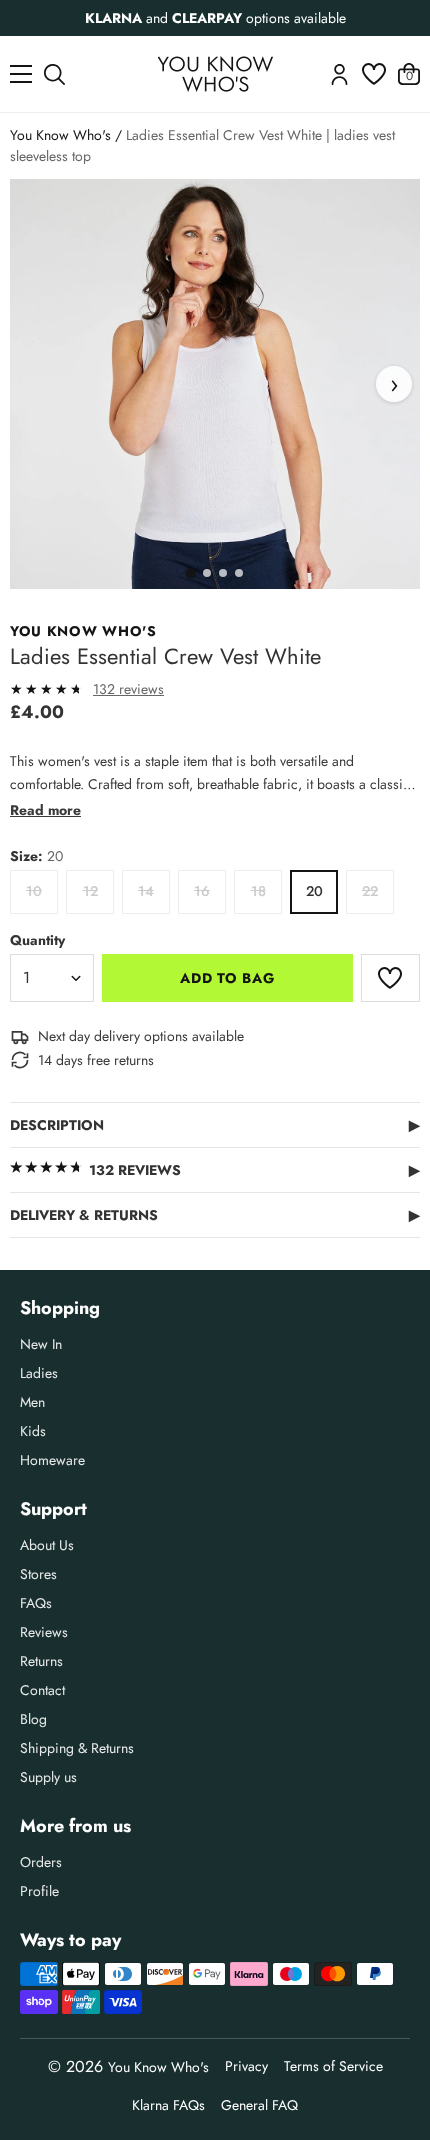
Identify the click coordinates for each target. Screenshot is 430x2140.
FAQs (36, 1603)
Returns (41, 1661)
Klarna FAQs (168, 2105)
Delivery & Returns (215, 1215)
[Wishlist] (374, 74)
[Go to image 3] (223, 573)
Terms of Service (333, 2066)
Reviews (44, 1632)
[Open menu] (21, 74)
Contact (42, 1690)
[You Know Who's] (215, 74)
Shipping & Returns (77, 1748)
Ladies (39, 1373)
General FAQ (259, 2105)
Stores (38, 1574)
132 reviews (128, 689)
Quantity (37, 940)
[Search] (54, 74)
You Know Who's (60, 135)
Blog (33, 1719)
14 (146, 891)
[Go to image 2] (207, 573)
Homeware (52, 1460)
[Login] (339, 74)
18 (258, 891)
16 (202, 891)
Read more (45, 810)
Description (215, 1125)
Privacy (246, 2066)
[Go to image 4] (239, 573)
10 (34, 891)
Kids (33, 1431)
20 (314, 891)
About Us (47, 1545)
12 (90, 891)
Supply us (48, 1777)
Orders (41, 1862)
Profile (39, 1891)
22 (370, 891)
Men (32, 1402)
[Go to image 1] (191, 573)
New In (41, 1344)
